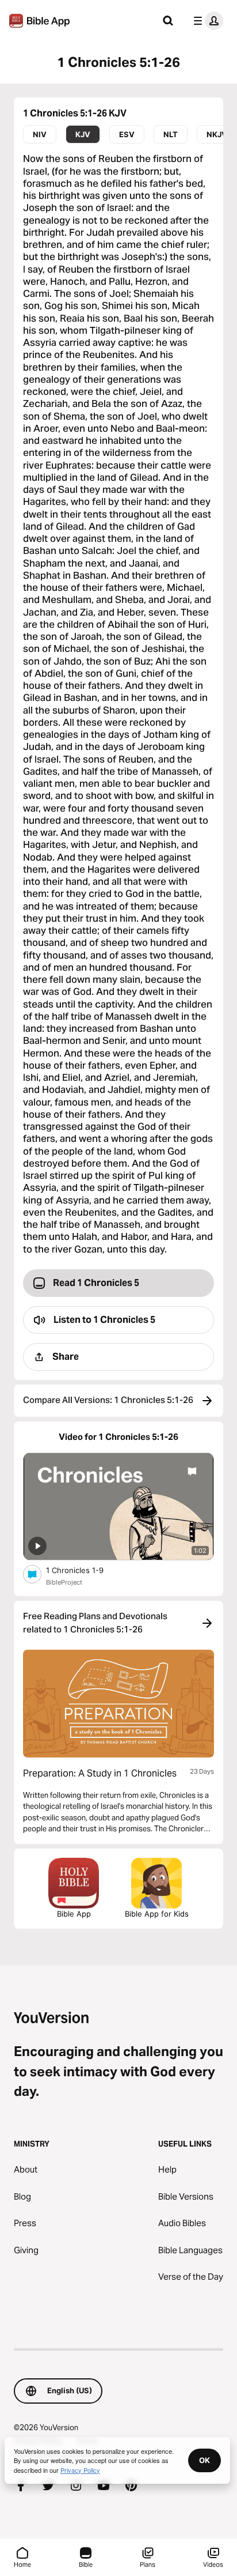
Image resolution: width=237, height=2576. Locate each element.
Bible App (74, 1914)
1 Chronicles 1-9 (84, 1570)
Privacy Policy (80, 2470)
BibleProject (64, 1582)
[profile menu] (206, 21)
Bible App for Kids (157, 1914)
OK (204, 2460)
